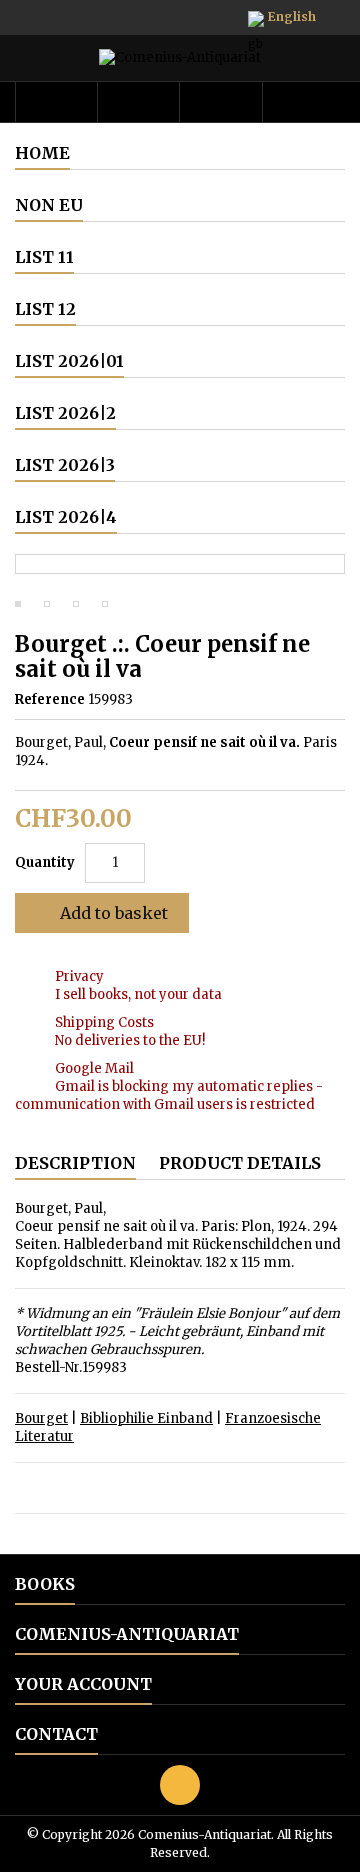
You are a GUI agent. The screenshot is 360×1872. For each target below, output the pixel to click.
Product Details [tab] (240, 1163)
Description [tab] (75, 1163)
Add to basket (100, 913)
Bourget (41, 1418)
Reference (50, 699)
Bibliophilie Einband (146, 1418)
